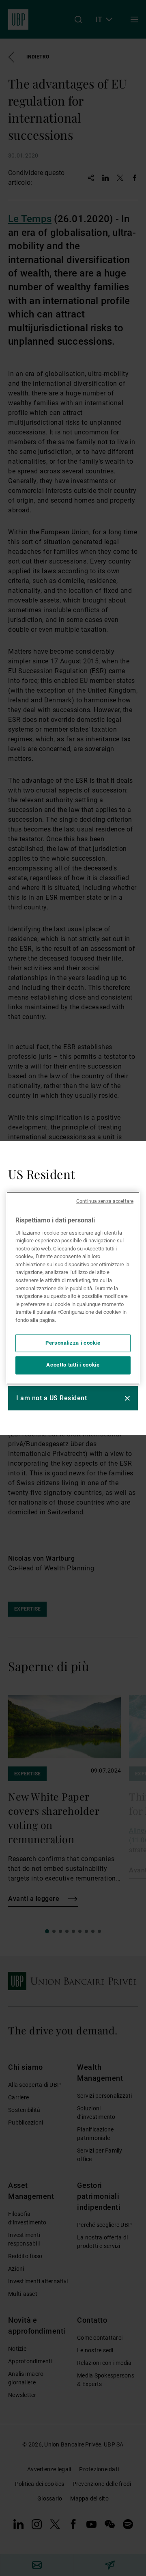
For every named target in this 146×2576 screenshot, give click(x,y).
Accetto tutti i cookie (73, 1365)
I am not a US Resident (52, 1398)
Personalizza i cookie (73, 1343)
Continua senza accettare (105, 1201)
